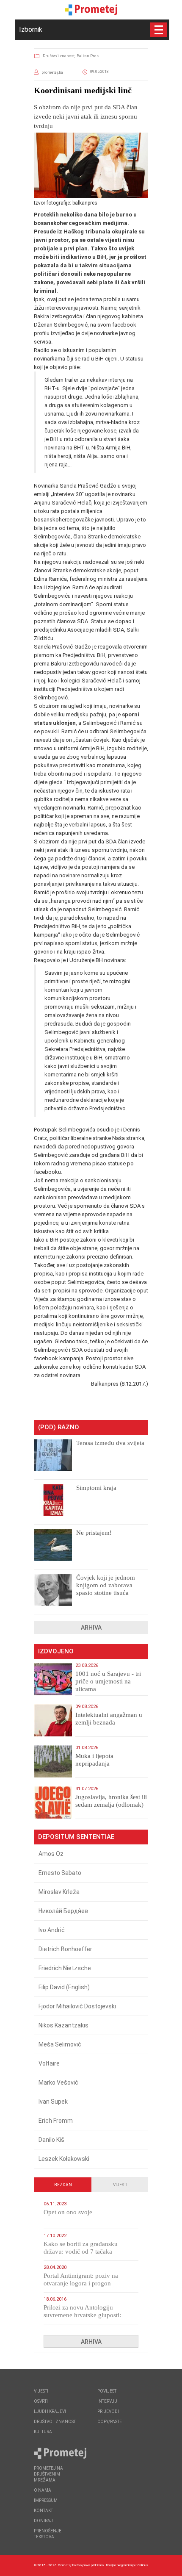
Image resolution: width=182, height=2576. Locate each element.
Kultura (43, 2432)
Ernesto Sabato (60, 1873)
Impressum (46, 2500)
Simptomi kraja (96, 1488)
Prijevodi (108, 2411)
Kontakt (43, 2511)
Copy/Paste (110, 2422)
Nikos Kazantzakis (63, 2025)
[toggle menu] (159, 30)
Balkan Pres (88, 56)
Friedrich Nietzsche (65, 1968)
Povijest (107, 2391)
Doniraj (43, 2521)
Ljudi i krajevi (50, 2411)
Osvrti (41, 2401)
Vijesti (120, 2185)
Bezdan (63, 2185)
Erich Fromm (56, 2121)
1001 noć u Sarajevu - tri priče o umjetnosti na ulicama (108, 1681)
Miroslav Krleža (59, 1892)
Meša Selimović (60, 2044)
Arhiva (91, 1628)
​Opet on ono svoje (68, 2212)
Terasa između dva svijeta (110, 1443)
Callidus (143, 2565)
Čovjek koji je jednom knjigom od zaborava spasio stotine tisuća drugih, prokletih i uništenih (106, 1593)
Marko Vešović (58, 2082)
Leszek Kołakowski (64, 2159)
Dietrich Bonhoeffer (65, 1949)
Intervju (107, 2401)
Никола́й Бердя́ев (63, 1911)
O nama (43, 2490)
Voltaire (49, 2063)
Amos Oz (51, 1854)
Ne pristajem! (94, 1533)
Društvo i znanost (55, 2422)
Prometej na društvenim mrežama (48, 2474)
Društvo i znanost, (59, 56)
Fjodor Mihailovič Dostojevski (77, 2006)
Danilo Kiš (51, 2140)
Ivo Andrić (52, 1930)
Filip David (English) (64, 1987)
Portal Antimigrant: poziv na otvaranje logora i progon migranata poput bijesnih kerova (86, 2283)
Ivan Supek (53, 2102)
